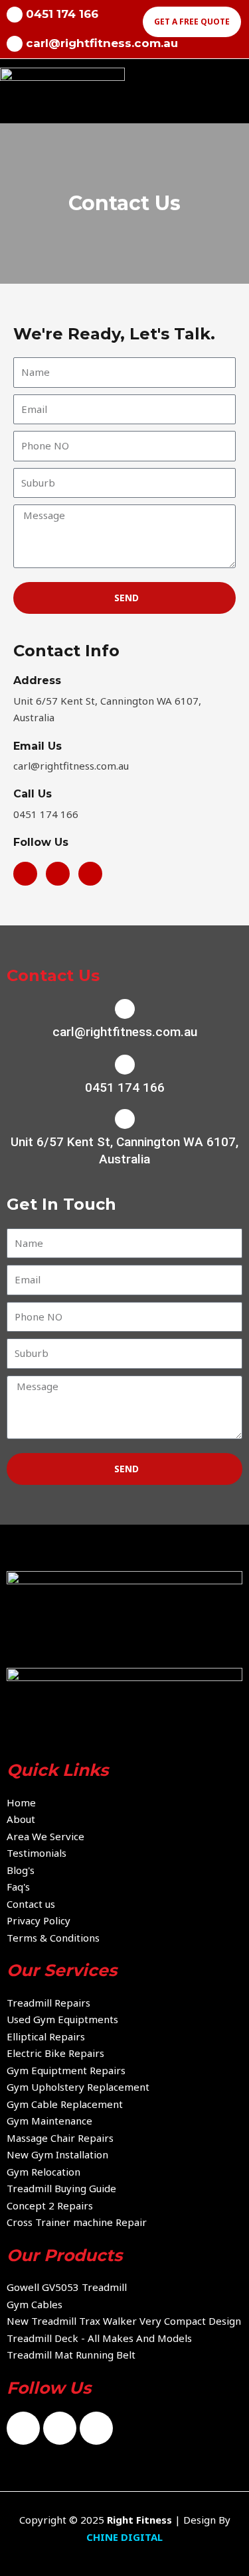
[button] (238, 89)
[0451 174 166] (125, 1065)
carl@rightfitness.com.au (102, 43)
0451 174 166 (125, 1087)
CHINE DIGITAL (124, 2537)
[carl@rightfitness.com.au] (15, 44)
